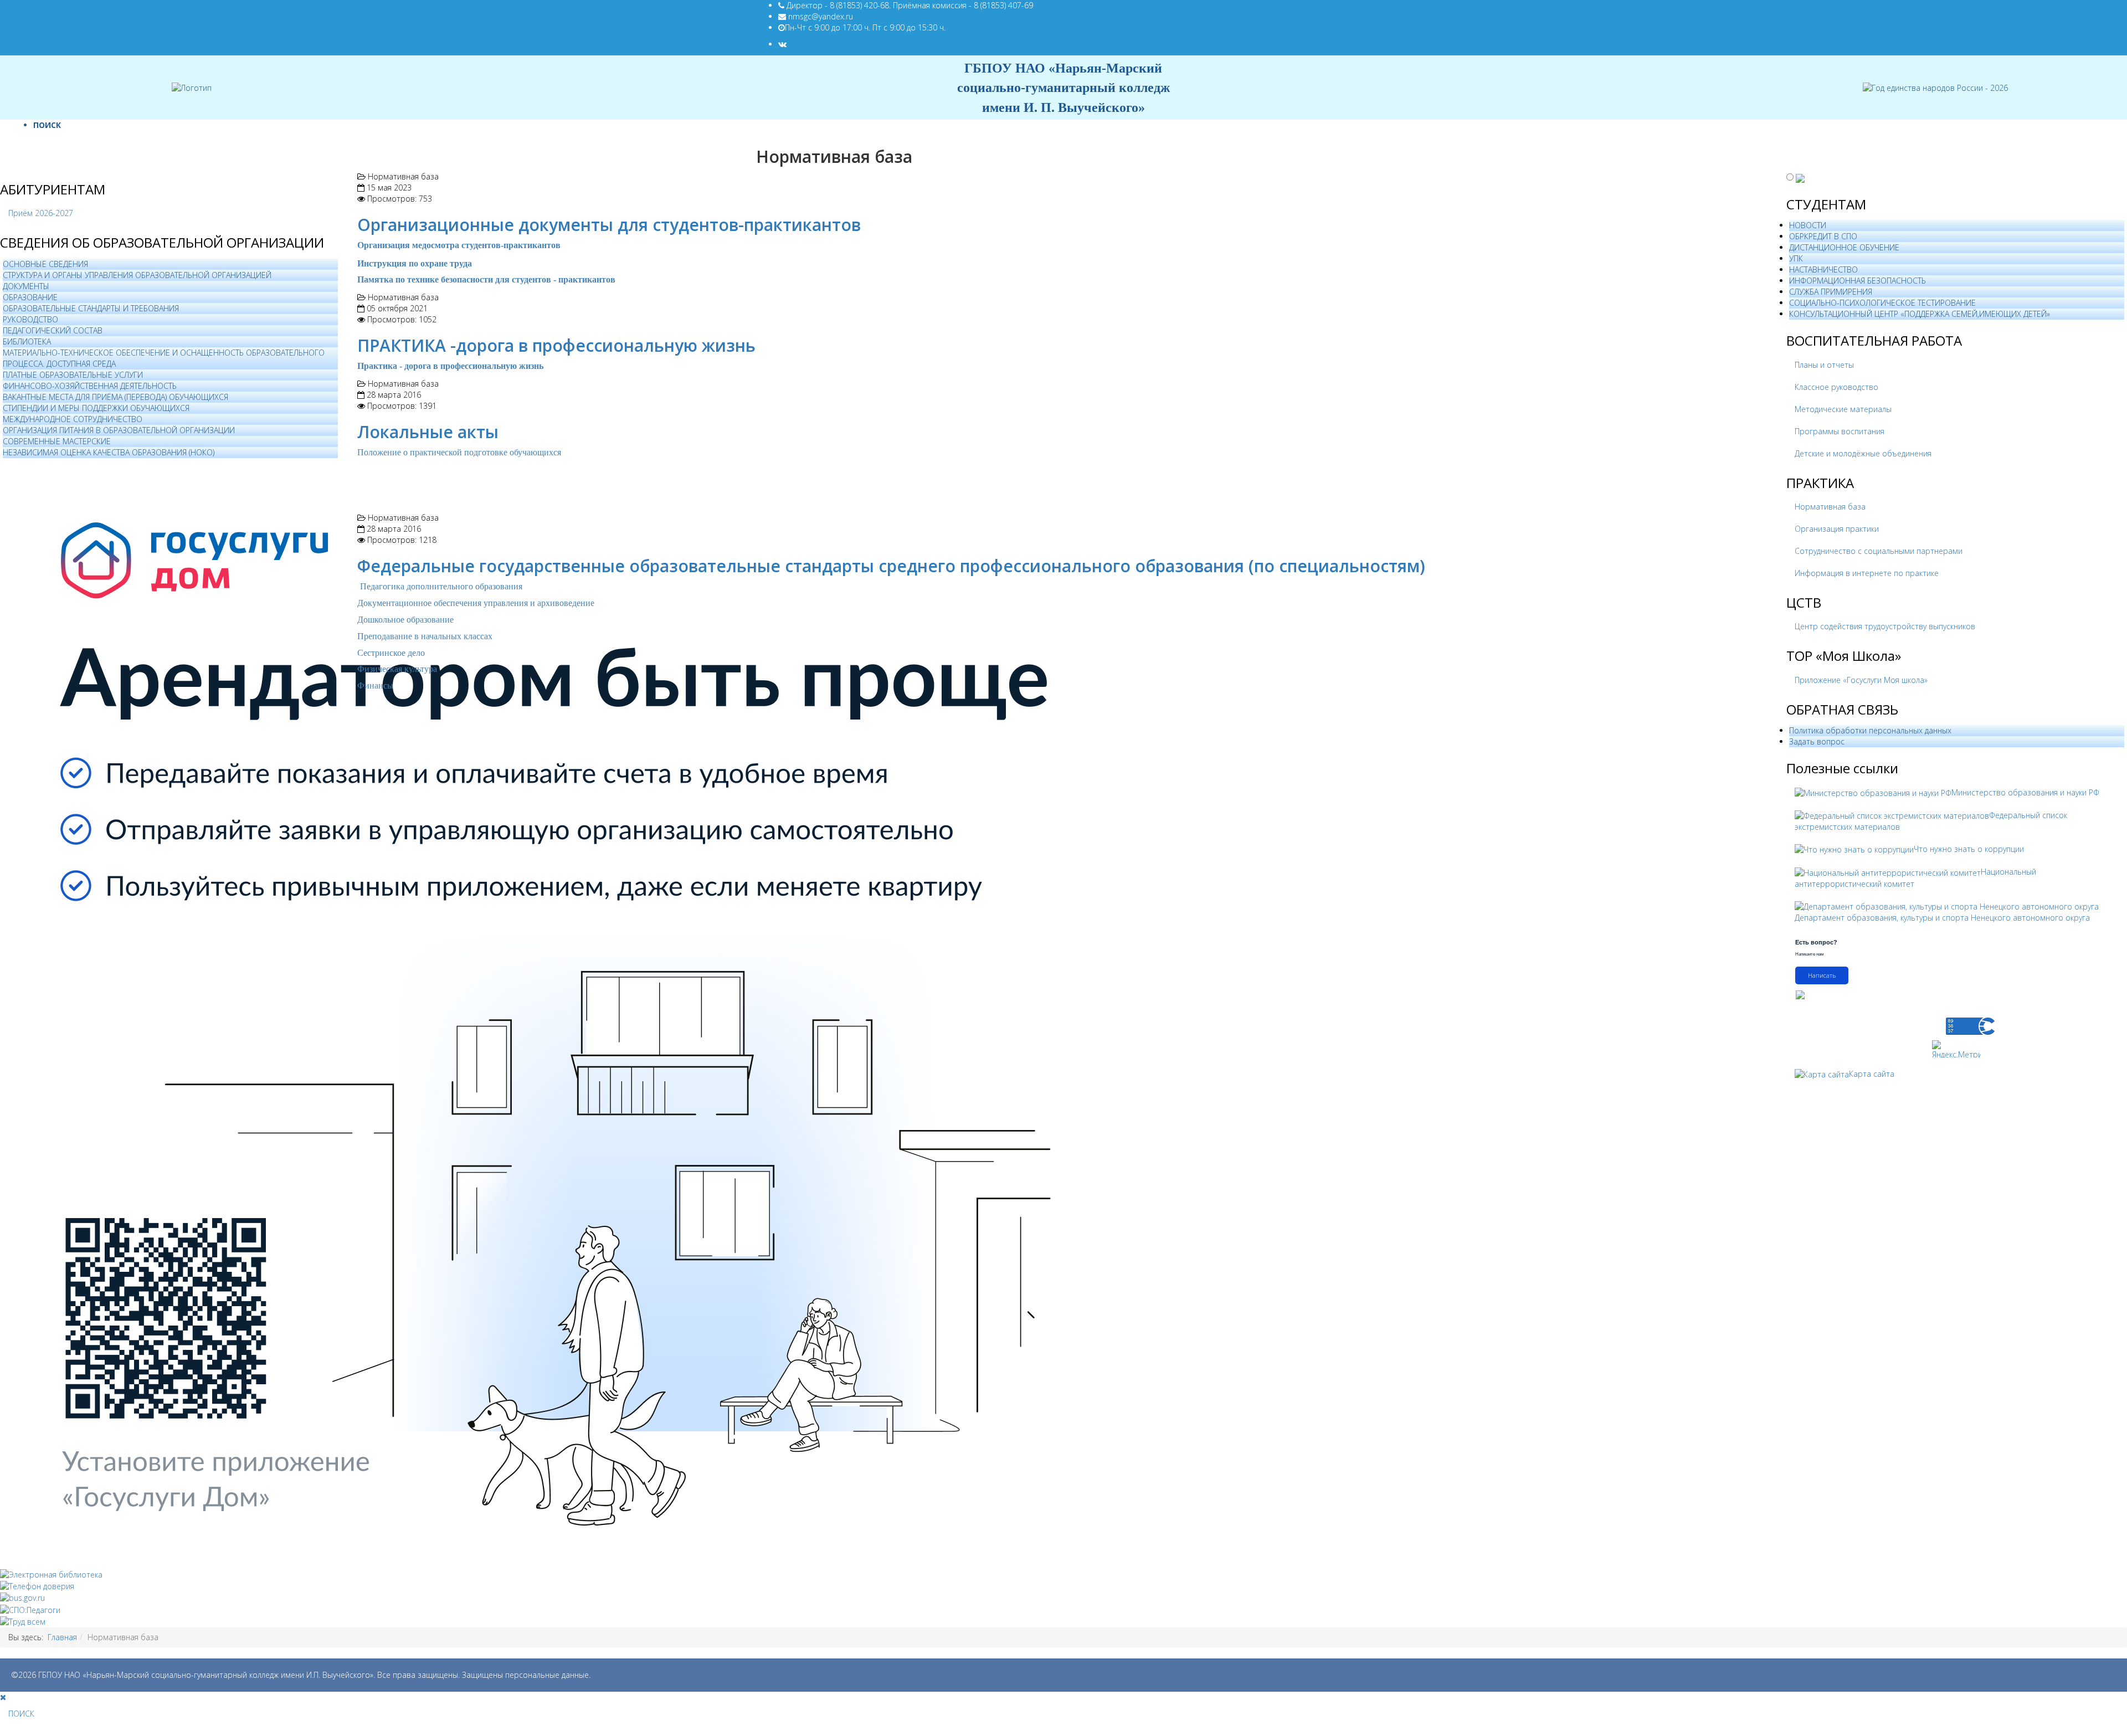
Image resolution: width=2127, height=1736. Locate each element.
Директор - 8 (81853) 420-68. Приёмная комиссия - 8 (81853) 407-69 (910, 5)
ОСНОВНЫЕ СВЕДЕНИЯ (45, 264)
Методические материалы (1843, 409)
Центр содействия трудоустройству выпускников (1885, 626)
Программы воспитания (1840, 431)
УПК (1796, 258)
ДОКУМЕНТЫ (26, 286)
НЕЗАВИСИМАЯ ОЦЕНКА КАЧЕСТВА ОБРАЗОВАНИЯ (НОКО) (109, 452)
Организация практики (1837, 529)
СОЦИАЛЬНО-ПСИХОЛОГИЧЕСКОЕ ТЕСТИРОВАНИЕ (1882, 303)
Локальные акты (428, 432)
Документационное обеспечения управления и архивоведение (476, 603)
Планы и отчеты (1824, 365)
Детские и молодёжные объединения (1863, 453)
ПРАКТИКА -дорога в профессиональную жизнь (556, 345)
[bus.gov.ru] (22, 1597)
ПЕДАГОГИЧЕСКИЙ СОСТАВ (53, 330)
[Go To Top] (1, 1730)
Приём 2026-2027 (41, 213)
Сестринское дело (391, 653)
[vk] (782, 44)
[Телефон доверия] (37, 1586)
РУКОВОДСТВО (30, 319)
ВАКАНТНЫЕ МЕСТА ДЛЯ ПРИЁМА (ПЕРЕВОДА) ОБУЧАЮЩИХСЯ (115, 397)
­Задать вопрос (1817, 741)
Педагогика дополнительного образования (441, 586)
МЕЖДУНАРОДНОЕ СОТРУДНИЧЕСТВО (73, 419)
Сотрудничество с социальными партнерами (1879, 551)
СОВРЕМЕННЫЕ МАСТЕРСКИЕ (57, 441)
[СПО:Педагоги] (30, 1609)
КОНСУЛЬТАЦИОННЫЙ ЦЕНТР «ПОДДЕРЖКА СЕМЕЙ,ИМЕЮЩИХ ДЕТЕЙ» (1920, 314)
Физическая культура (397, 669)
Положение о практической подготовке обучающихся (460, 452)
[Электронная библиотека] (51, 1574)
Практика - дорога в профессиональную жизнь (450, 366)
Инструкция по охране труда (415, 263)
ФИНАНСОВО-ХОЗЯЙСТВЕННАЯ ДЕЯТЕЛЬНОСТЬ (90, 386)
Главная (62, 1637)
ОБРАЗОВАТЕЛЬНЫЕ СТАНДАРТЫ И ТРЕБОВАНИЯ (91, 308)
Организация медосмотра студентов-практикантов (459, 245)
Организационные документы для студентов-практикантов (609, 225)
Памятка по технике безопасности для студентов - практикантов (486, 279)
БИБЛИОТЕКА (27, 341)
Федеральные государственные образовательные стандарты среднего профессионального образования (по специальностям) (891, 566)
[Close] (3, 1697)
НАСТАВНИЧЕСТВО (1823, 269)
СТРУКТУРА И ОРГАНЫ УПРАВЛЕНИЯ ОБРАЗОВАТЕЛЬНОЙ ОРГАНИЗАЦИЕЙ (137, 275)
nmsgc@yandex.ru (821, 16)
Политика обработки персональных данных (1870, 730)
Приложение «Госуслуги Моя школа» (1861, 680)
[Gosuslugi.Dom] (554, 1013)
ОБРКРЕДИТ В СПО (1823, 236)
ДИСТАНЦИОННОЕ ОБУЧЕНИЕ (1844, 247)
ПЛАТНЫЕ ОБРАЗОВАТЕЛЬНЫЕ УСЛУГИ (73, 375)
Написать (1822, 975)
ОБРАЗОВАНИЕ (30, 297)
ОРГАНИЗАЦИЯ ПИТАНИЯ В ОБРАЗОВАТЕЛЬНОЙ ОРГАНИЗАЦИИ (119, 430)
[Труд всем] (23, 1621)
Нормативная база (1830, 507)
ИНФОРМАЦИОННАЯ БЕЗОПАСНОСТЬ (1858, 281)
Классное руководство (1836, 387)
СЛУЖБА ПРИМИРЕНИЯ (1831, 292)
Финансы (375, 685)
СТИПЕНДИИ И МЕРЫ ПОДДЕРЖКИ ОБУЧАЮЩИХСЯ (96, 408)
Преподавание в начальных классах (425, 636)
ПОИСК (47, 125)
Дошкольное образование (405, 620)
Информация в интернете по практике (1867, 573)
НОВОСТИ (1808, 225)
